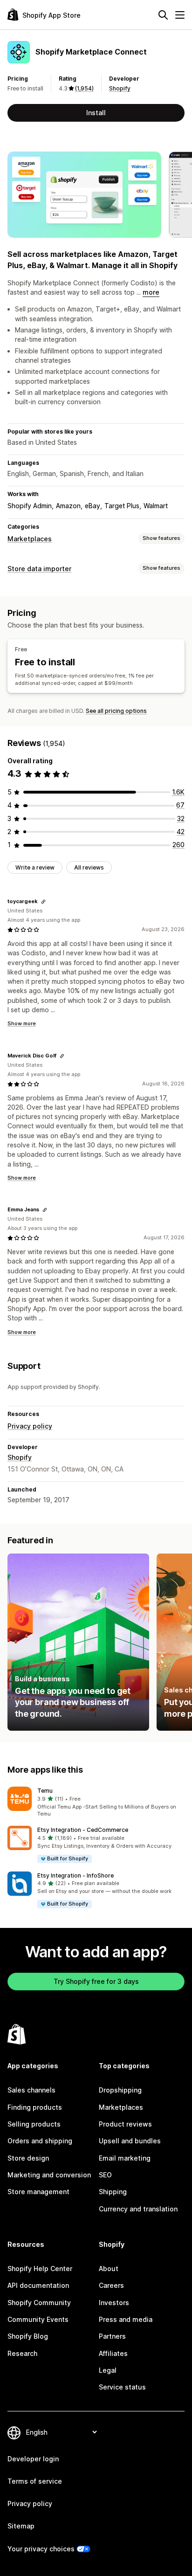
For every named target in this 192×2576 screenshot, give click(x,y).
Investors (114, 2303)
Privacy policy (30, 1426)
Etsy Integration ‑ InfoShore (75, 1875)
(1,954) (84, 88)
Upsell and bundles (130, 2141)
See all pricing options (116, 711)
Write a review (35, 867)
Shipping (113, 2192)
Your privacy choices (41, 2549)
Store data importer (39, 569)
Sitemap (21, 2526)
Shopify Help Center (40, 2269)
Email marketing (125, 2158)
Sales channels (31, 2090)
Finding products (35, 2107)
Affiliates (113, 2353)
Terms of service (35, 2481)
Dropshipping (120, 2090)
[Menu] (180, 15)
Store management (38, 2192)
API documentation (38, 2285)
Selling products (34, 2124)
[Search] (163, 15)
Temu (45, 1791)
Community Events (38, 2319)
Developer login (33, 2459)
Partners (112, 2336)
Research (22, 2353)
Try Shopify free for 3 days (96, 1981)
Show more (22, 1023)
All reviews (89, 867)
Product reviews (125, 2124)
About (109, 2269)
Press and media (126, 2319)
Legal (108, 2370)
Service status (122, 2387)
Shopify (120, 88)
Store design (28, 2158)
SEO (105, 2175)
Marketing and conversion (49, 2175)
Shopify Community (39, 2303)
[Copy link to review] (43, 902)
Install (96, 113)
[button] (96, 1803)
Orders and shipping (40, 2141)
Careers (111, 2285)
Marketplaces (30, 539)
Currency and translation (138, 2209)
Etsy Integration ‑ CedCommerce (83, 1830)
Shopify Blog (28, 2336)
